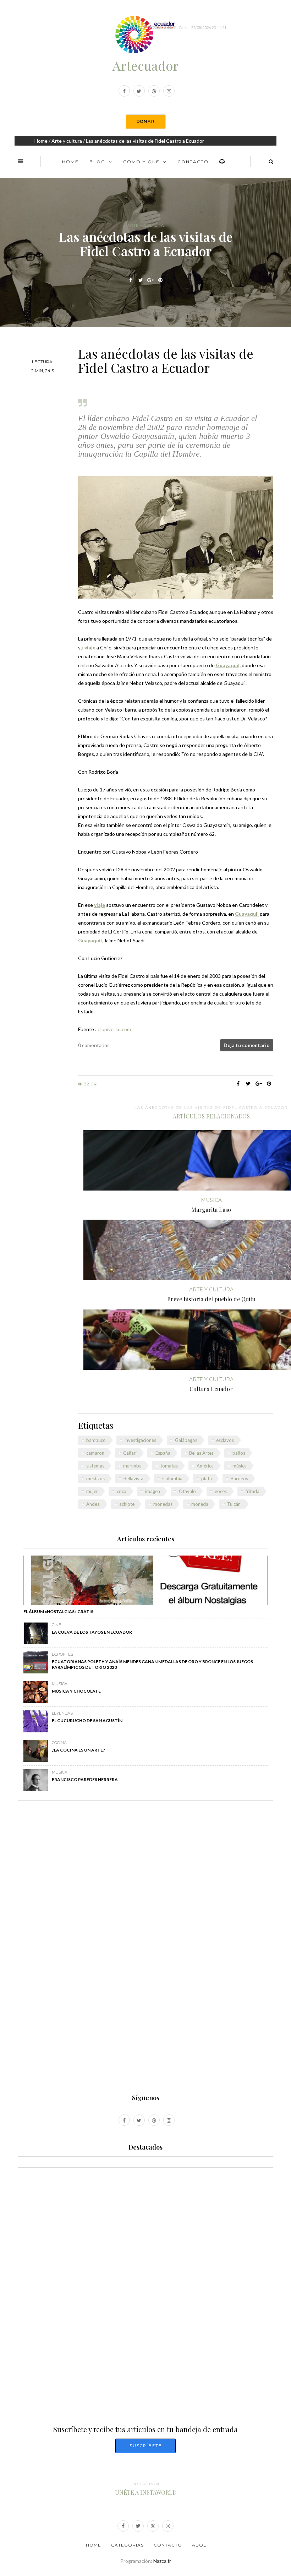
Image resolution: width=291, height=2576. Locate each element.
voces (221, 1491)
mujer (92, 1491)
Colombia (172, 1478)
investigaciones (140, 1440)
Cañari (130, 1453)
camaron (95, 1453)
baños (239, 1453)
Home (41, 141)
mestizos (95, 1478)
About (201, 2545)
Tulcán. (234, 1504)
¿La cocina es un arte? (78, 1750)
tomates (169, 1466)
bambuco (96, 1440)
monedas (163, 1504)
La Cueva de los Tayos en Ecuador (92, 1632)
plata (207, 1478)
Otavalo (187, 1491)
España (163, 1453)
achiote (127, 1504)
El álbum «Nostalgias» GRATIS (58, 1611)
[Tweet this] (141, 280)
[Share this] (131, 280)
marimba (132, 1466)
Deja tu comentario (247, 1045)
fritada (252, 1491)
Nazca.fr (162, 2561)
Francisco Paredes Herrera (85, 1779)
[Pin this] (161, 280)
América (205, 1466)
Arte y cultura (67, 141)
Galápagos (186, 1440)
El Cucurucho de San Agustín (87, 1720)
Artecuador (145, 65)
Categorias (127, 2545)
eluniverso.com (114, 1029)
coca (122, 1491)
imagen (153, 1491)
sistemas (95, 1466)
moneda (200, 1504)
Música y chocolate (76, 1691)
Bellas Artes (201, 1453)
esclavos (225, 1440)
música (240, 1466)
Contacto (193, 162)
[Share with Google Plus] (151, 280)
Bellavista (133, 1478)
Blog (97, 162)
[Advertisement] (145, 1948)
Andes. (93, 1504)
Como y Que (141, 162)
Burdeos (239, 1478)
